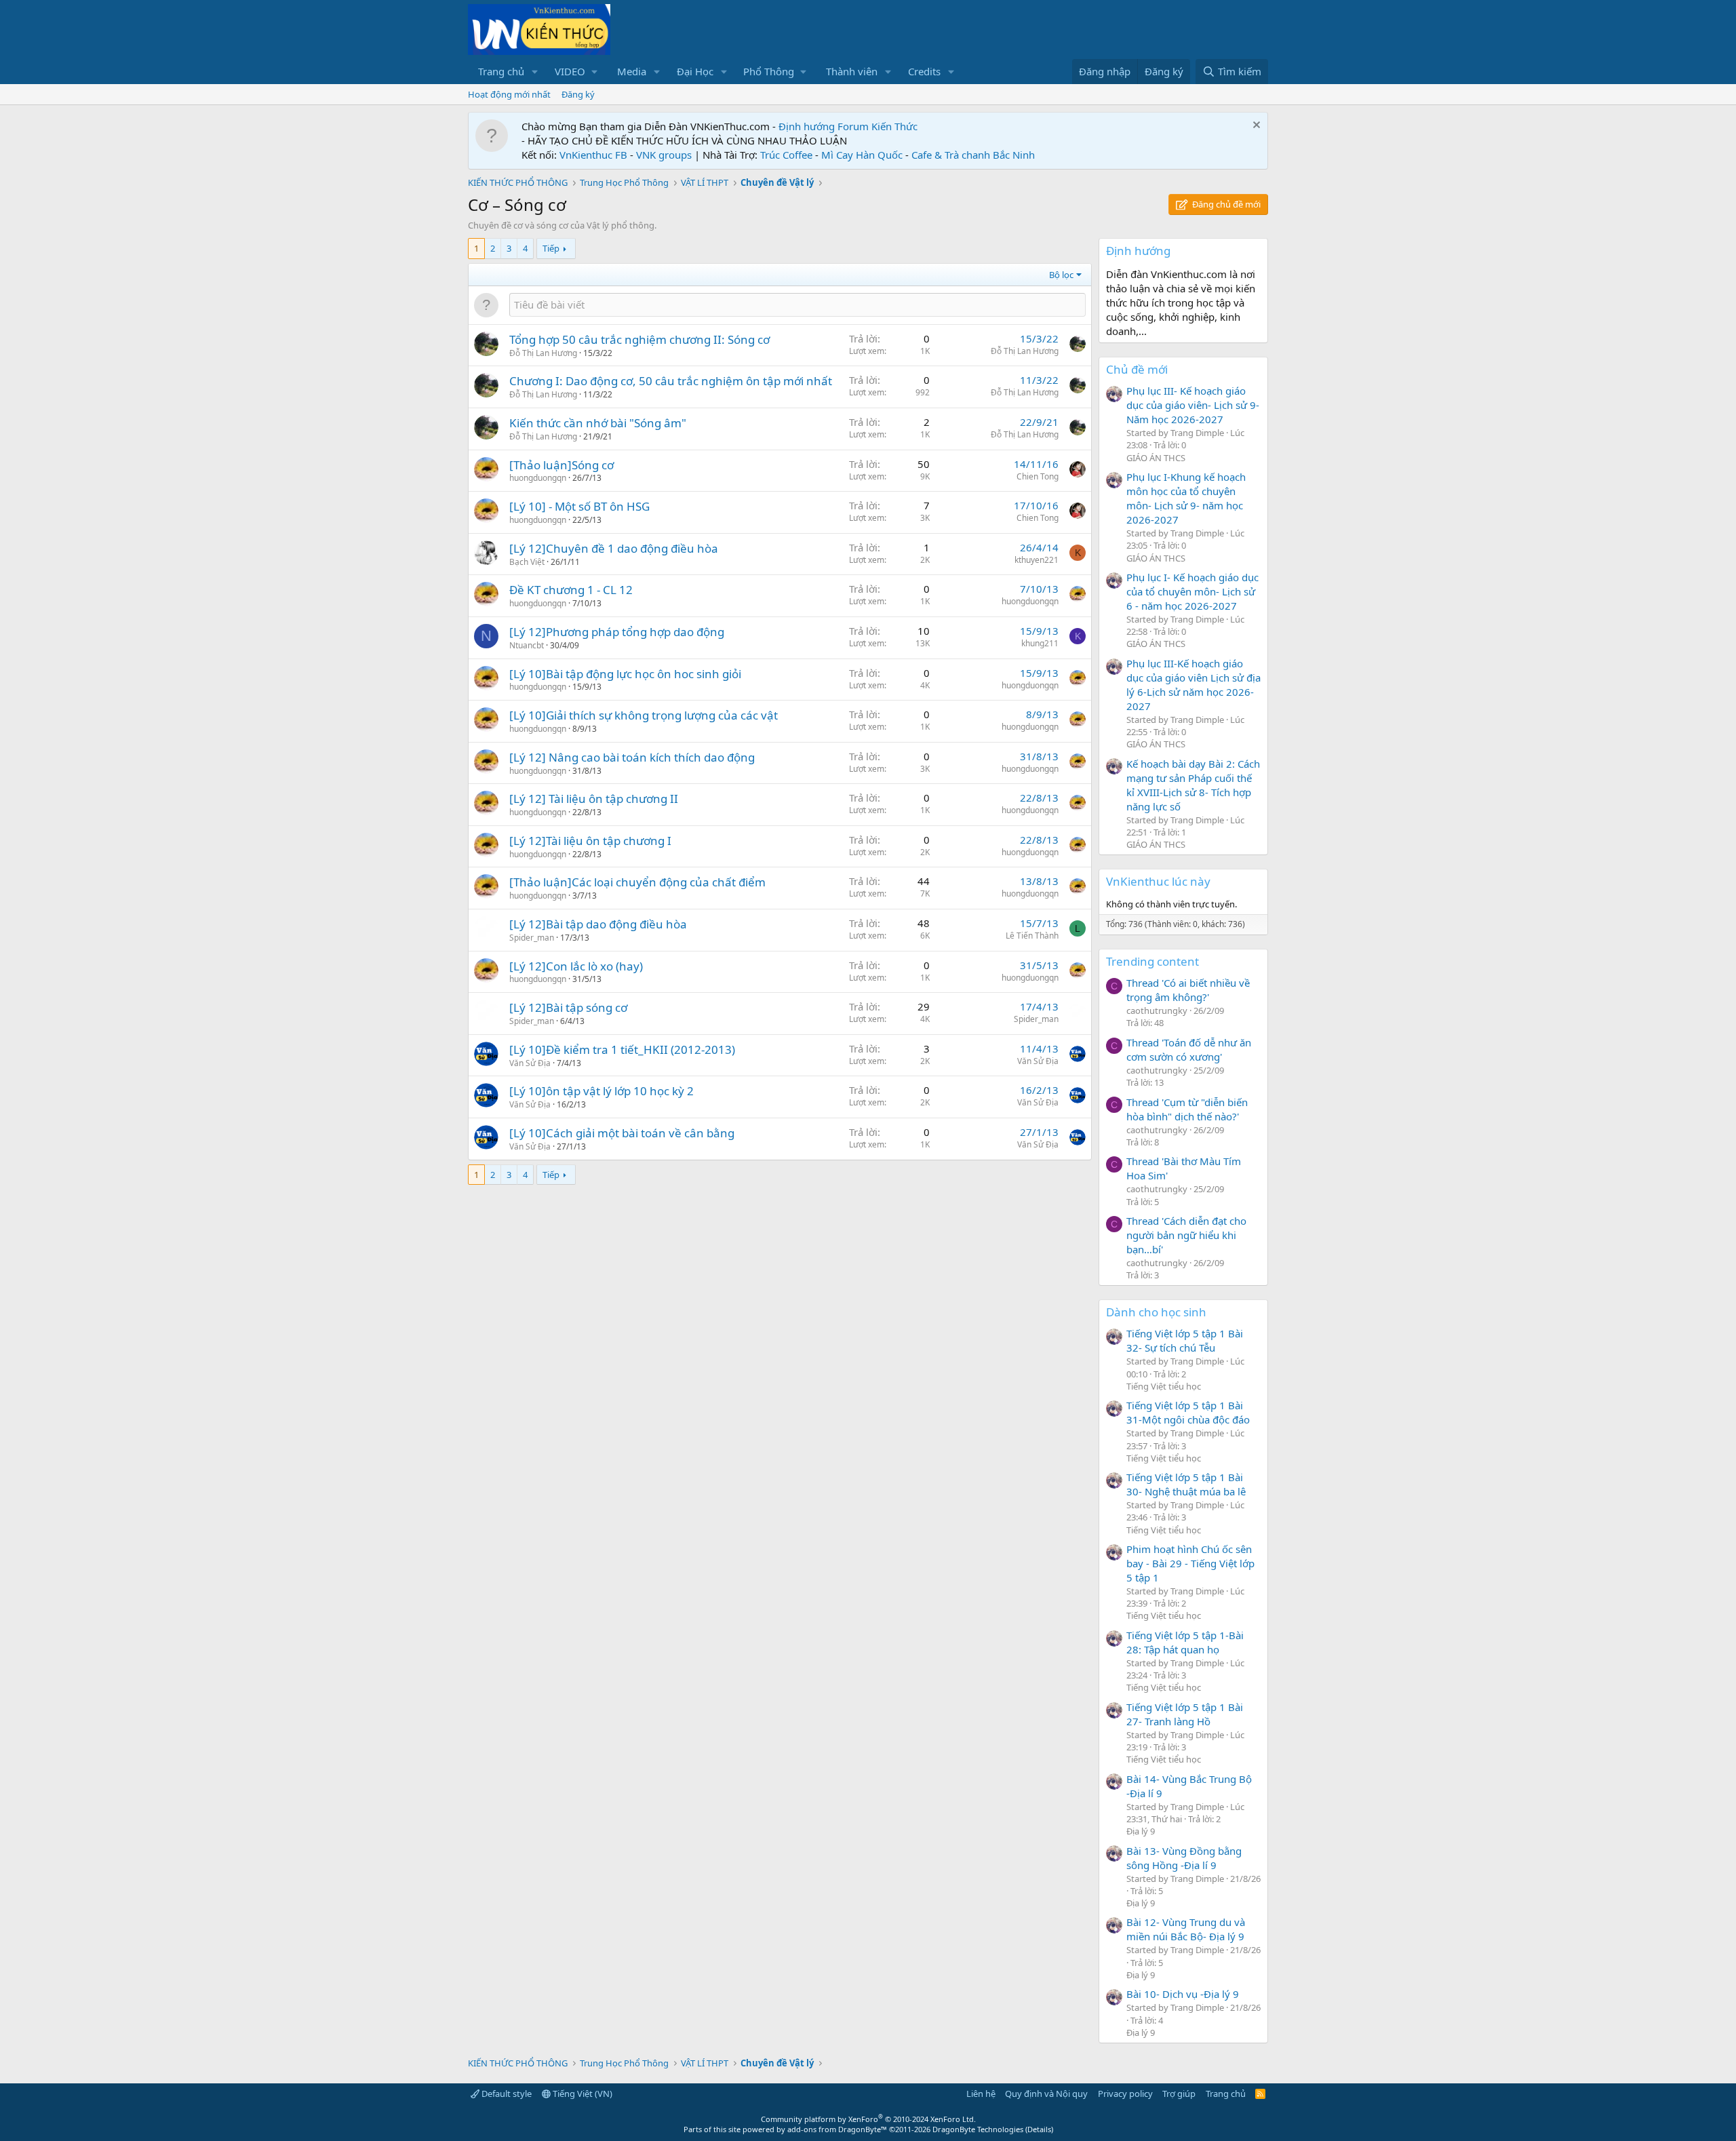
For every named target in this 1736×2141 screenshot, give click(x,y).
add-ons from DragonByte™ (837, 2129)
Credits (924, 71)
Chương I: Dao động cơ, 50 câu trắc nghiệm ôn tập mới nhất (671, 381)
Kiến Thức (894, 126)
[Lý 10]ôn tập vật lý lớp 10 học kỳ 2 (601, 1091)
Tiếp (551, 248)
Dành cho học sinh (1156, 1312)
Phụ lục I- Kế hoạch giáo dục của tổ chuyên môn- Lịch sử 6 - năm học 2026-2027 (1192, 591)
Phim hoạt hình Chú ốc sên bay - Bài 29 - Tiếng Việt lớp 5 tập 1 (1190, 1563)
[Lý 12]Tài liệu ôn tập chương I (590, 841)
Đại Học (695, 71)
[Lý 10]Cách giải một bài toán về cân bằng (622, 1133)
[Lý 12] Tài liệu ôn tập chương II (594, 799)
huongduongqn (538, 478)
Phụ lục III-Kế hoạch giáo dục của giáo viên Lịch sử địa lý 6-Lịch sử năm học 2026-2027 (1193, 685)
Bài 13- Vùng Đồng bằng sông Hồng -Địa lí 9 (1184, 1858)
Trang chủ (501, 71)
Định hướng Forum (824, 126)
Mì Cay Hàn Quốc (862, 155)
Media (632, 71)
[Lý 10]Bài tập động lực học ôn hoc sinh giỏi (625, 674)
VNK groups (664, 155)
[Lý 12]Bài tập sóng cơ (568, 1007)
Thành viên (852, 71)
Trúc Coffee (786, 155)
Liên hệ (981, 2094)
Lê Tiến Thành (1032, 936)
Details (1039, 2129)
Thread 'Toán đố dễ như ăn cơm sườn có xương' (1189, 1049)
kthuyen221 (1037, 560)
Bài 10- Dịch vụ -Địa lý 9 (1183, 1994)
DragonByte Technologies (978, 2129)
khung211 (1040, 643)
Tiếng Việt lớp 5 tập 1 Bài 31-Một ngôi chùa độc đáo (1188, 1412)
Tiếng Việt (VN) (581, 2094)
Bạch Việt (527, 562)
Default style (506, 2094)
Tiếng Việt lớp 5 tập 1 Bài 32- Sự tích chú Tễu (1185, 1340)
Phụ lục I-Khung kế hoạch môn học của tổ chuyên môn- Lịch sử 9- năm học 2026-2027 (1186, 498)
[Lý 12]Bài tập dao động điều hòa (598, 924)
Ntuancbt (527, 645)
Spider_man (532, 938)
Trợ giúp (1179, 2094)
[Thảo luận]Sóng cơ (561, 465)
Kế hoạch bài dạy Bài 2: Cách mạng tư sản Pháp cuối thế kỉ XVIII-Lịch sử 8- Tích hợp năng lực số (1193, 785)
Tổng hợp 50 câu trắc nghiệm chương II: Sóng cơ (639, 339)
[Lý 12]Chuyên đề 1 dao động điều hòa (614, 548)
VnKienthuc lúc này (1158, 881)
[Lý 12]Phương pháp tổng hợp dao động (617, 632)
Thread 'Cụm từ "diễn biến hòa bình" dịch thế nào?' (1187, 1109)
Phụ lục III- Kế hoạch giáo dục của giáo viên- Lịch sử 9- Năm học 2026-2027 (1193, 405)
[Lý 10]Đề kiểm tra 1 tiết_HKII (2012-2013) (622, 1049)
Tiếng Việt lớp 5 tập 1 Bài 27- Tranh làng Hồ (1185, 1714)
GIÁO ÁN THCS (1156, 458)
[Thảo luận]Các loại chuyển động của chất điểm (637, 882)
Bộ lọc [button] (1061, 275)
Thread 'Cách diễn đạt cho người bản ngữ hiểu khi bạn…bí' (1186, 1235)
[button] (535, 72)
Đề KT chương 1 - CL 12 (571, 590)
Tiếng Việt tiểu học (1164, 1386)
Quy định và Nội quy (1046, 2094)
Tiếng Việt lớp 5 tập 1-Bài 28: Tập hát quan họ (1185, 1642)
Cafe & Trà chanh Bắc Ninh (973, 155)
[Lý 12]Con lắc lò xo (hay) (576, 966)
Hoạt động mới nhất (509, 94)
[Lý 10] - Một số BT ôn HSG (579, 506)
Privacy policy (1125, 2094)
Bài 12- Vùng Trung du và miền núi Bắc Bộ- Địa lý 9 (1186, 1929)
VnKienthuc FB (593, 155)
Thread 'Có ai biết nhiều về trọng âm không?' (1188, 990)
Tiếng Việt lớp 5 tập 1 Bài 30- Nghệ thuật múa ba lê (1186, 1484)
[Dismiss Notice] (1255, 126)
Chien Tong (1038, 476)
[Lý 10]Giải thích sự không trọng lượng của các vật (644, 715)
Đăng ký (578, 94)
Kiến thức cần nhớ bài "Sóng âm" (598, 423)
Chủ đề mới (1137, 369)
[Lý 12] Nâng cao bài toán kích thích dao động (632, 757)
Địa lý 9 (1141, 1831)
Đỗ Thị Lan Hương (543, 353)
